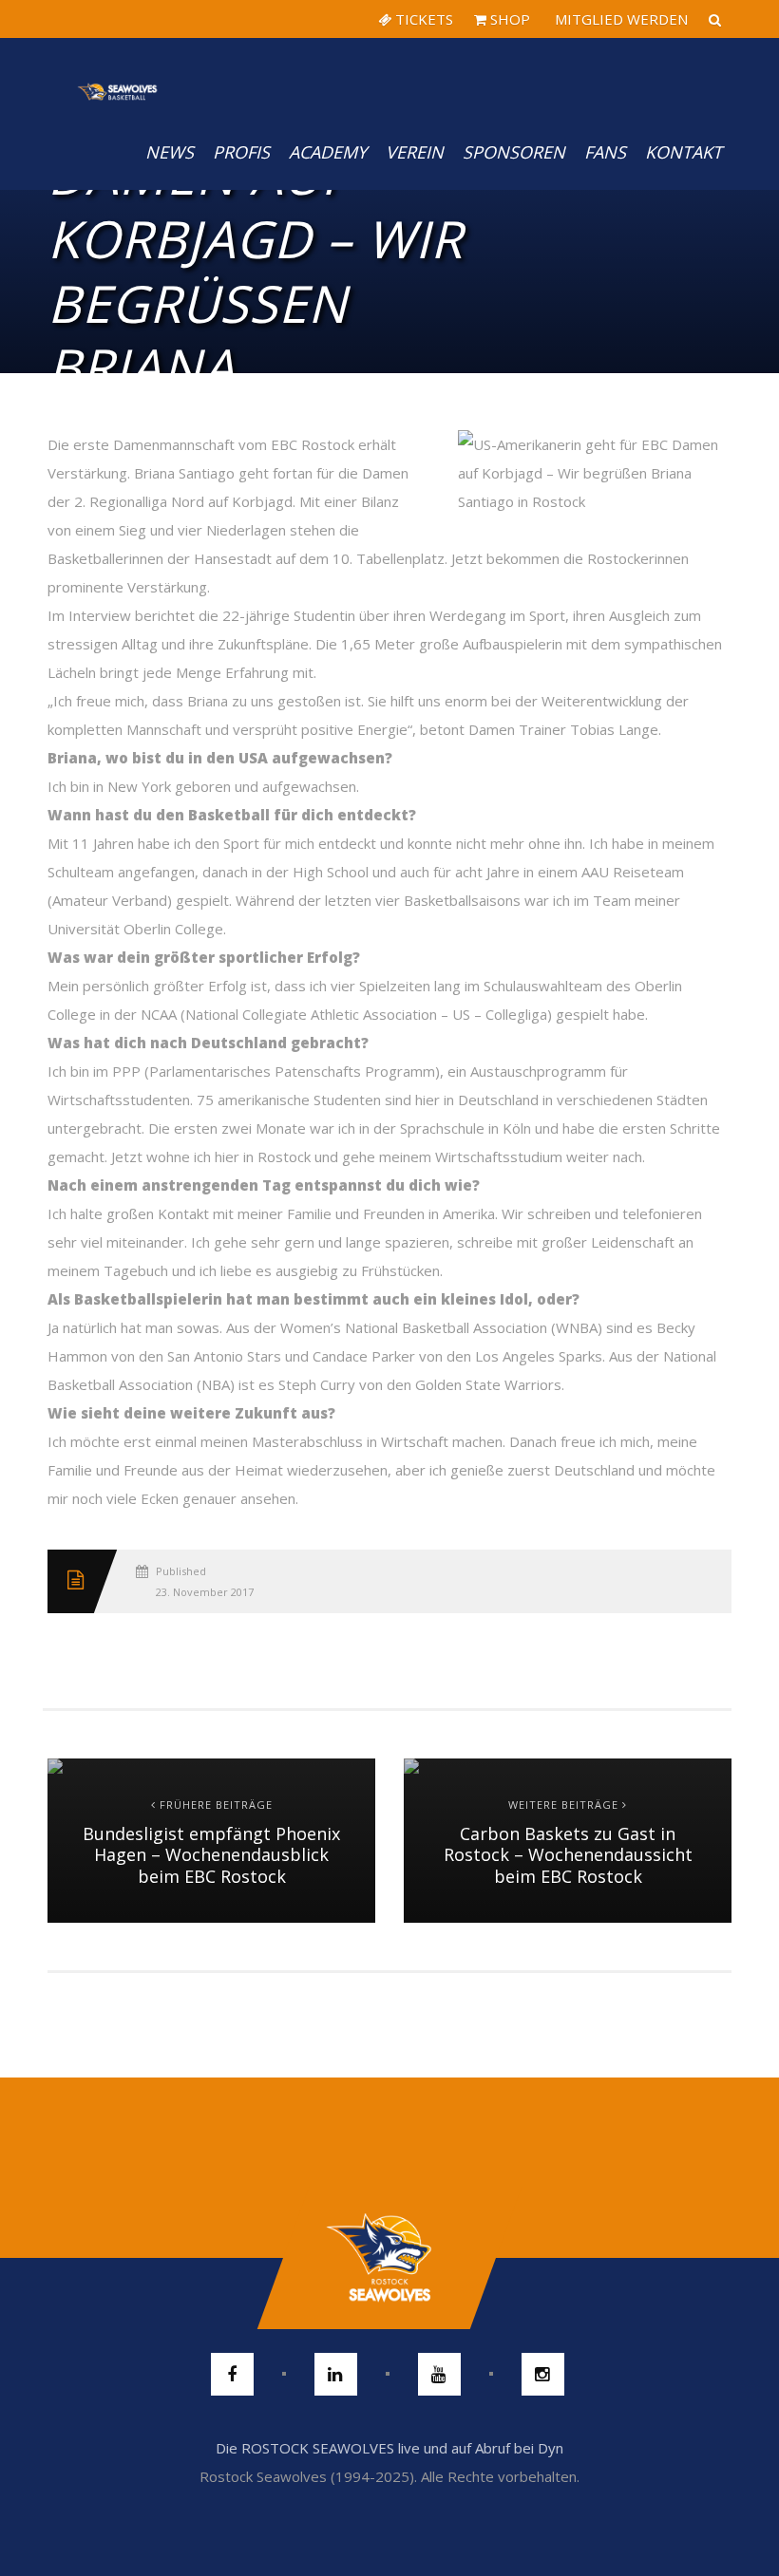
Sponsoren (514, 152)
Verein (415, 152)
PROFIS (241, 152)
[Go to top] (389, 2258)
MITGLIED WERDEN (619, 19)
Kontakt (684, 152)
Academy (328, 152)
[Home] (118, 76)
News (170, 152)
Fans (605, 152)
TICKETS (422, 19)
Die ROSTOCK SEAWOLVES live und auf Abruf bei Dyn (389, 2448)
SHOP (508, 19)
